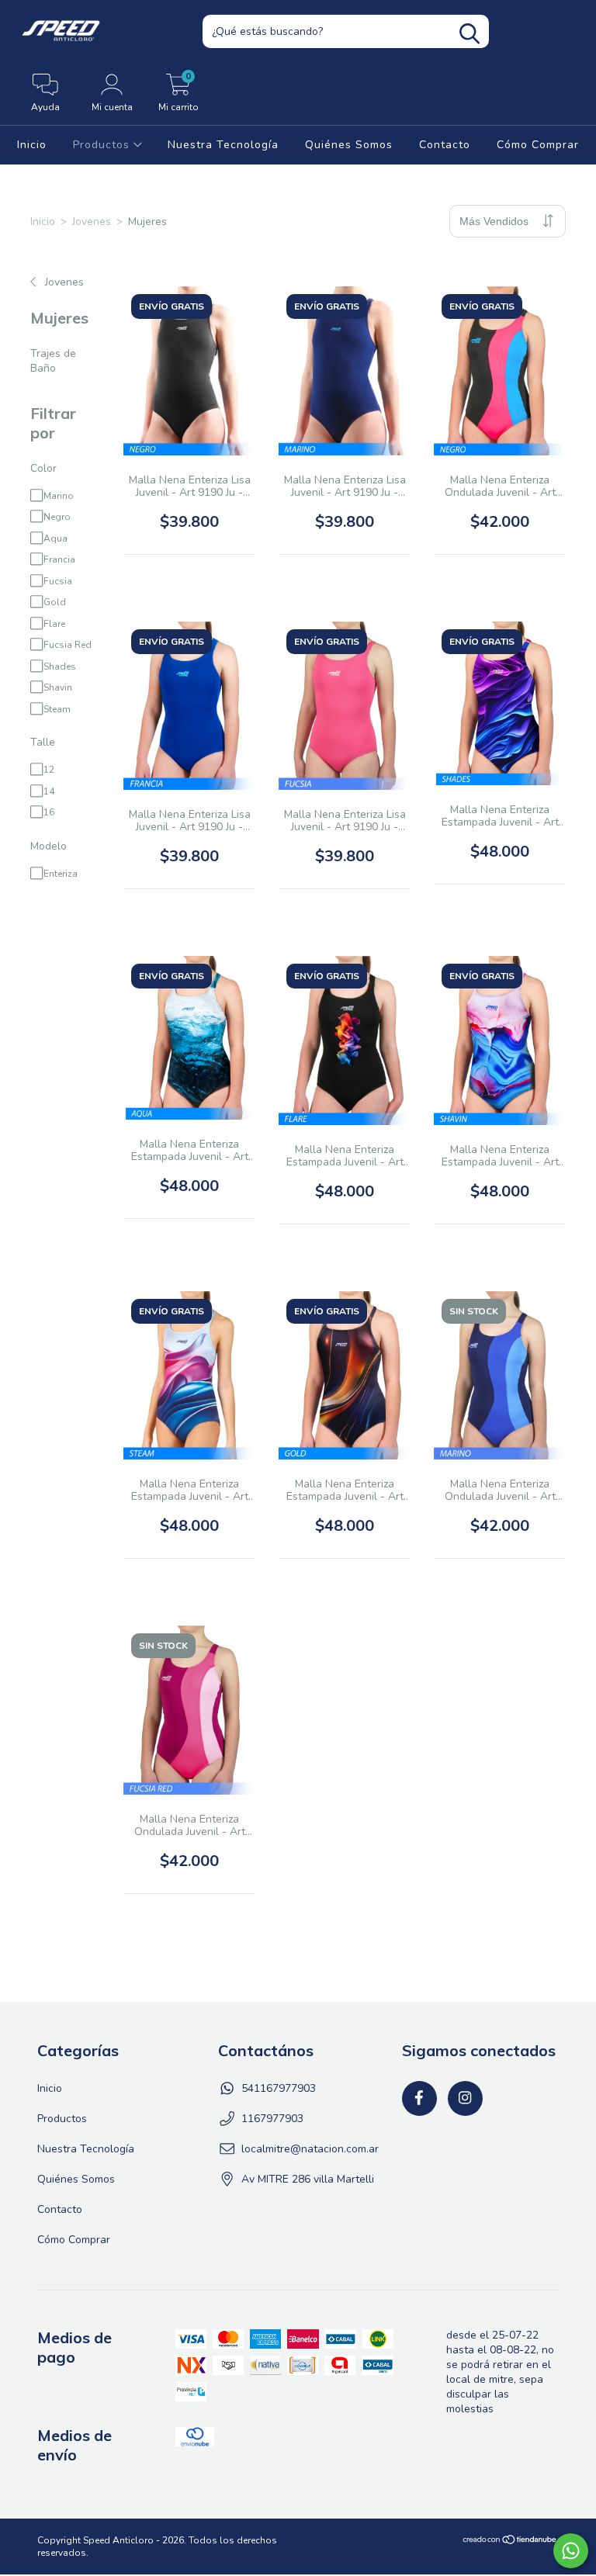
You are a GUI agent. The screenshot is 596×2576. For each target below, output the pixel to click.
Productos (103, 145)
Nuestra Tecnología (223, 145)
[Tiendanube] (510, 2542)
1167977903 (272, 2119)
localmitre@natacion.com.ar (310, 2149)
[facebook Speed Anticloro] (419, 2098)
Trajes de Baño (53, 361)
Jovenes (92, 222)
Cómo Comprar (538, 145)
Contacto (445, 145)
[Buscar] (470, 34)
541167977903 (279, 2088)
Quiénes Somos (349, 145)
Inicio (32, 145)
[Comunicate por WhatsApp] (571, 2551)
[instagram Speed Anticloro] (465, 2098)
